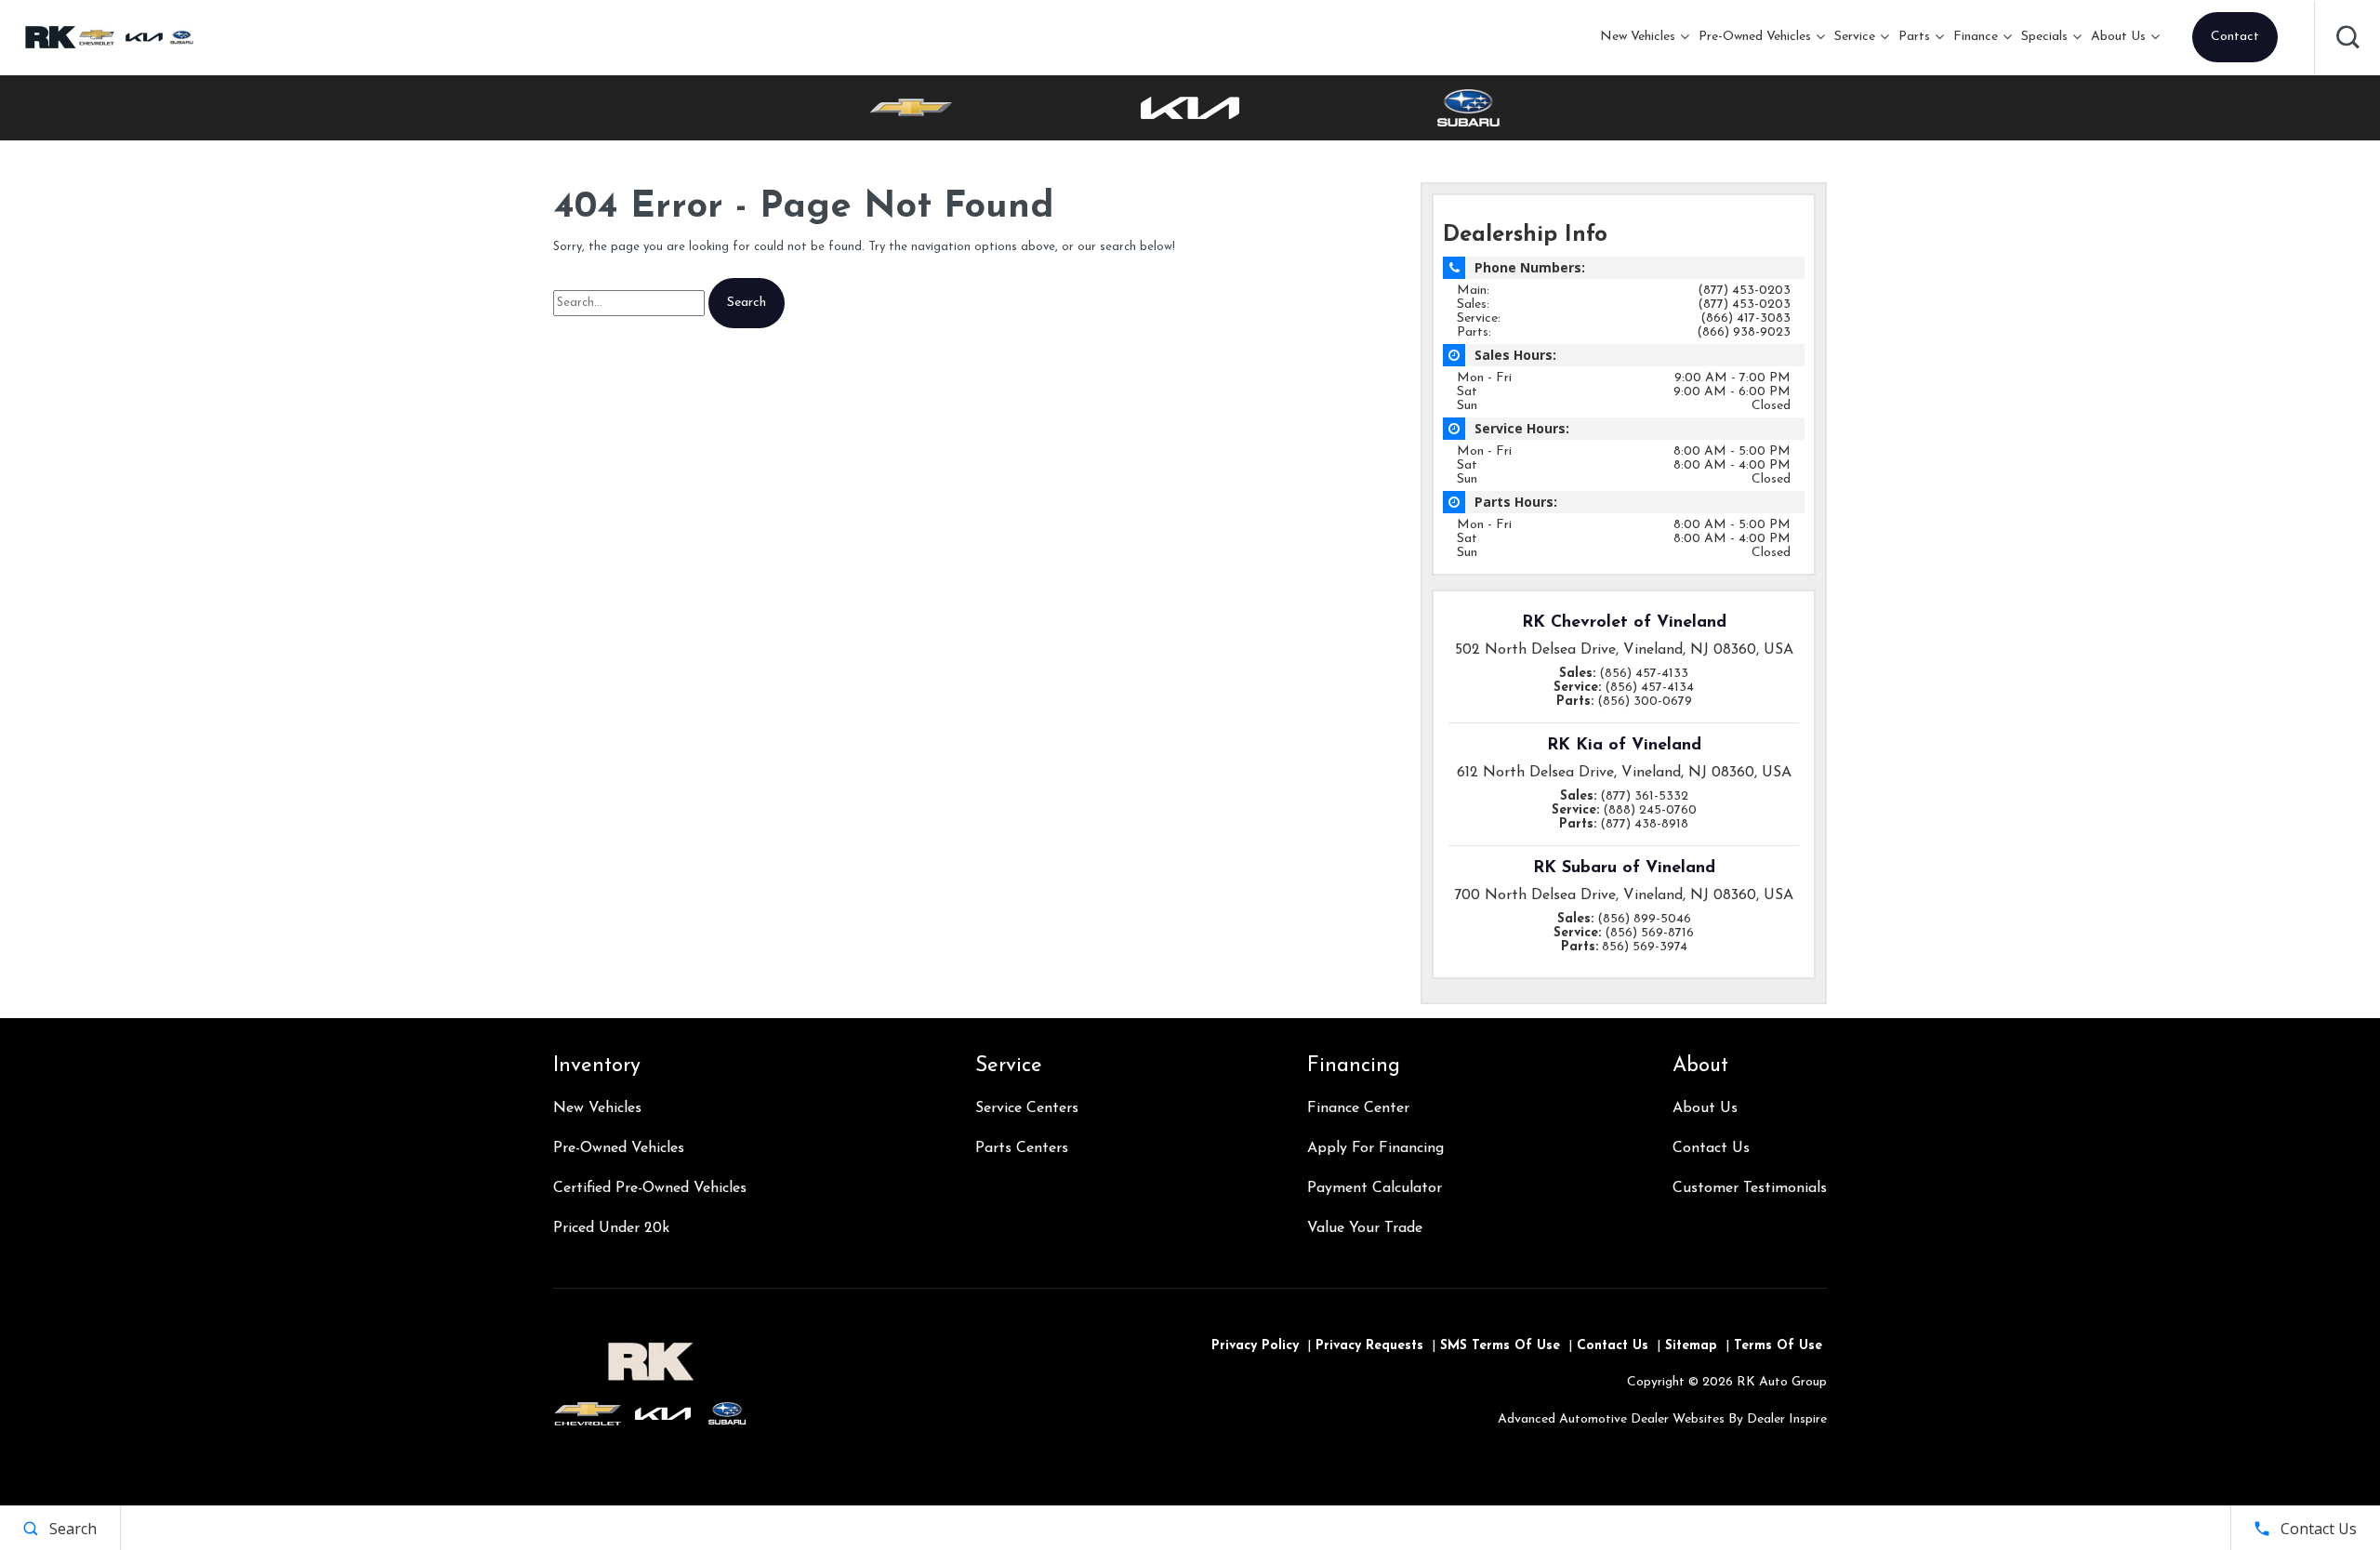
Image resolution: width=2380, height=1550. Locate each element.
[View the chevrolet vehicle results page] (911, 108)
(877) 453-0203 (1744, 291)
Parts (1914, 37)
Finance (1976, 37)
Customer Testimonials (1750, 1188)
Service (1855, 37)
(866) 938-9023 (1744, 332)
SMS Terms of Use (1500, 1346)
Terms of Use (1778, 1346)
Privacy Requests (1369, 1346)
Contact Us (1711, 1148)
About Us (2118, 37)
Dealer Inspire (1787, 1419)
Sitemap (1691, 1346)
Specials (2044, 37)
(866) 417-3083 (1745, 318)
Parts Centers (1022, 1148)
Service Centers (1027, 1108)
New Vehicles (1638, 37)
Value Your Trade (1365, 1228)
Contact (2235, 37)
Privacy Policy (1255, 1346)
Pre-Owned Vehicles (1755, 37)
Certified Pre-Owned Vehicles (650, 1188)
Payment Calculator (1375, 1188)
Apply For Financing (1375, 1148)
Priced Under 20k (611, 1228)
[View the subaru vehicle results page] (1469, 108)
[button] (2347, 37)
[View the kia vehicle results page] (1190, 108)
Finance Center (1358, 1108)
